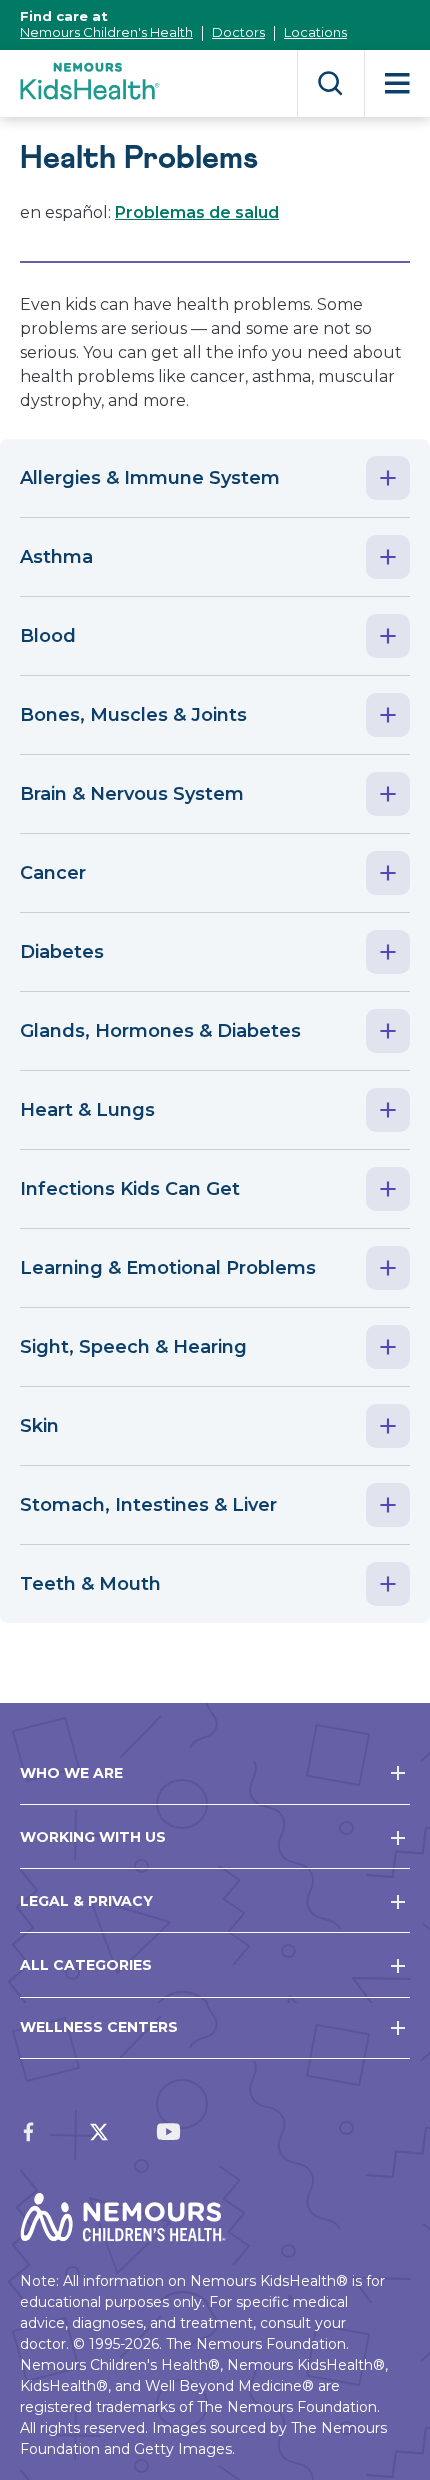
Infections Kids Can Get (130, 1189)
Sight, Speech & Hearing (133, 1347)
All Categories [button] (86, 1965)
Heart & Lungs (87, 1110)
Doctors (238, 32)
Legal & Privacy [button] (86, 1901)
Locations (315, 32)
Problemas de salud (197, 212)
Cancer (53, 873)
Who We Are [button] (71, 1773)
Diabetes (62, 952)
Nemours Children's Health (106, 32)
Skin (39, 1426)
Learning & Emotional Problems (168, 1268)
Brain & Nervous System (132, 794)
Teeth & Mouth (90, 1584)
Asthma (56, 557)
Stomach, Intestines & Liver (148, 1505)
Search (330, 83)
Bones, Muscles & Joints (133, 715)
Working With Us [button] (93, 1837)
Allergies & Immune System (150, 478)
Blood (48, 636)
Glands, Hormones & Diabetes (160, 1031)
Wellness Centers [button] (99, 2027)
